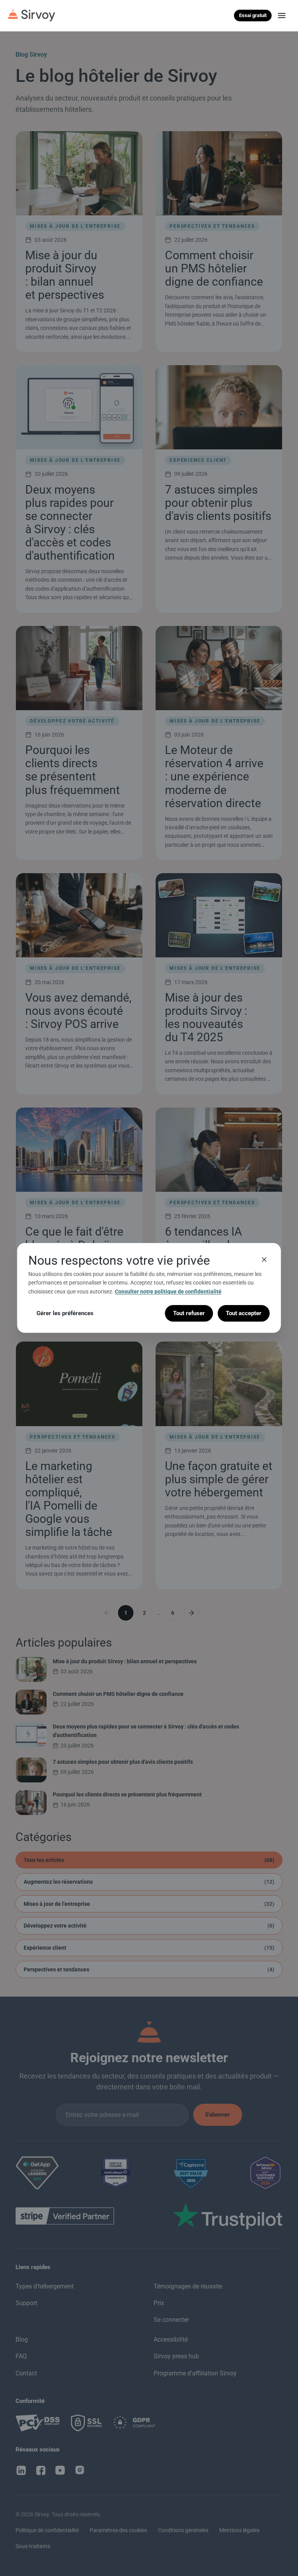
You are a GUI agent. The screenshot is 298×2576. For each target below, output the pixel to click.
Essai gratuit (253, 15)
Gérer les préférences (65, 1313)
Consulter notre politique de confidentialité (168, 1291)
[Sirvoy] (31, 16)
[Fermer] (264, 1260)
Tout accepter (244, 1313)
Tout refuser (189, 1313)
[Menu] (282, 16)
